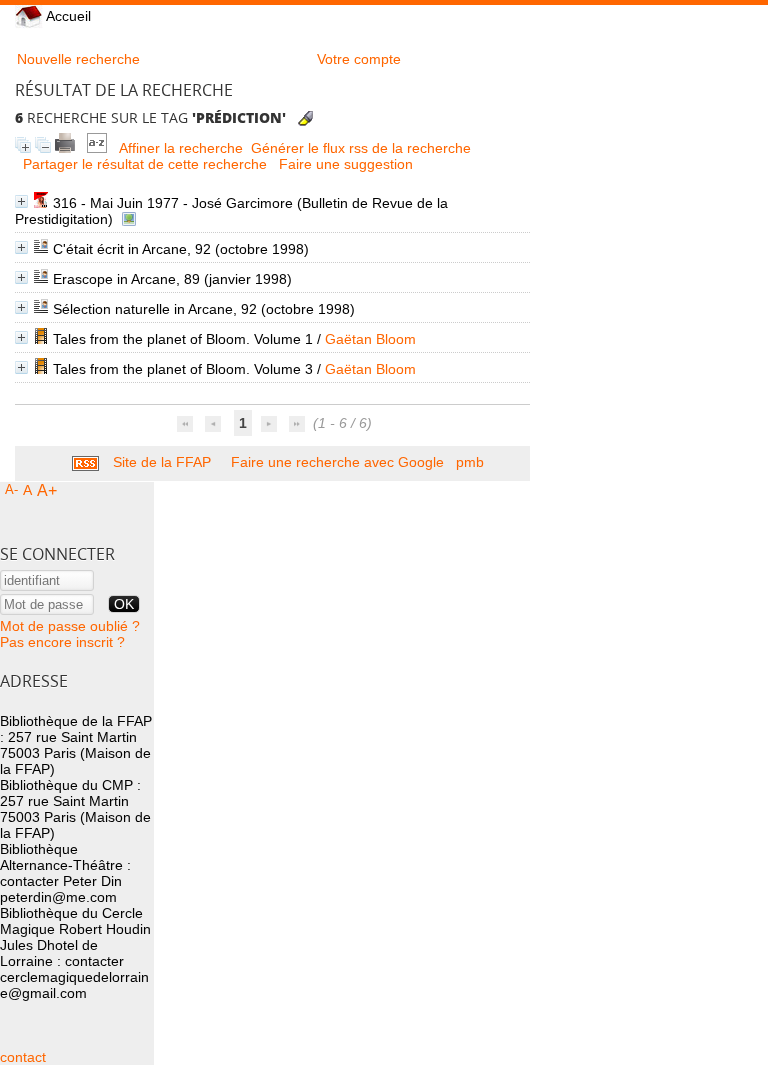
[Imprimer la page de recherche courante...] (67, 148)
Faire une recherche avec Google (337, 462)
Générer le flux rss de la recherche (361, 148)
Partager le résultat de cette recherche (145, 164)
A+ (47, 490)
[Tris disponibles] (99, 148)
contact (23, 1057)
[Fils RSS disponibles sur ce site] (85, 462)
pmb (470, 462)
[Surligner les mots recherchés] (305, 118)
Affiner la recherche (181, 148)
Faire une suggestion (346, 164)
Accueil (67, 16)
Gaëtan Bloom (370, 339)
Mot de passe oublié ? (70, 626)
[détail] (21, 201)
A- (11, 489)
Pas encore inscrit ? (62, 642)
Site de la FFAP (162, 462)
